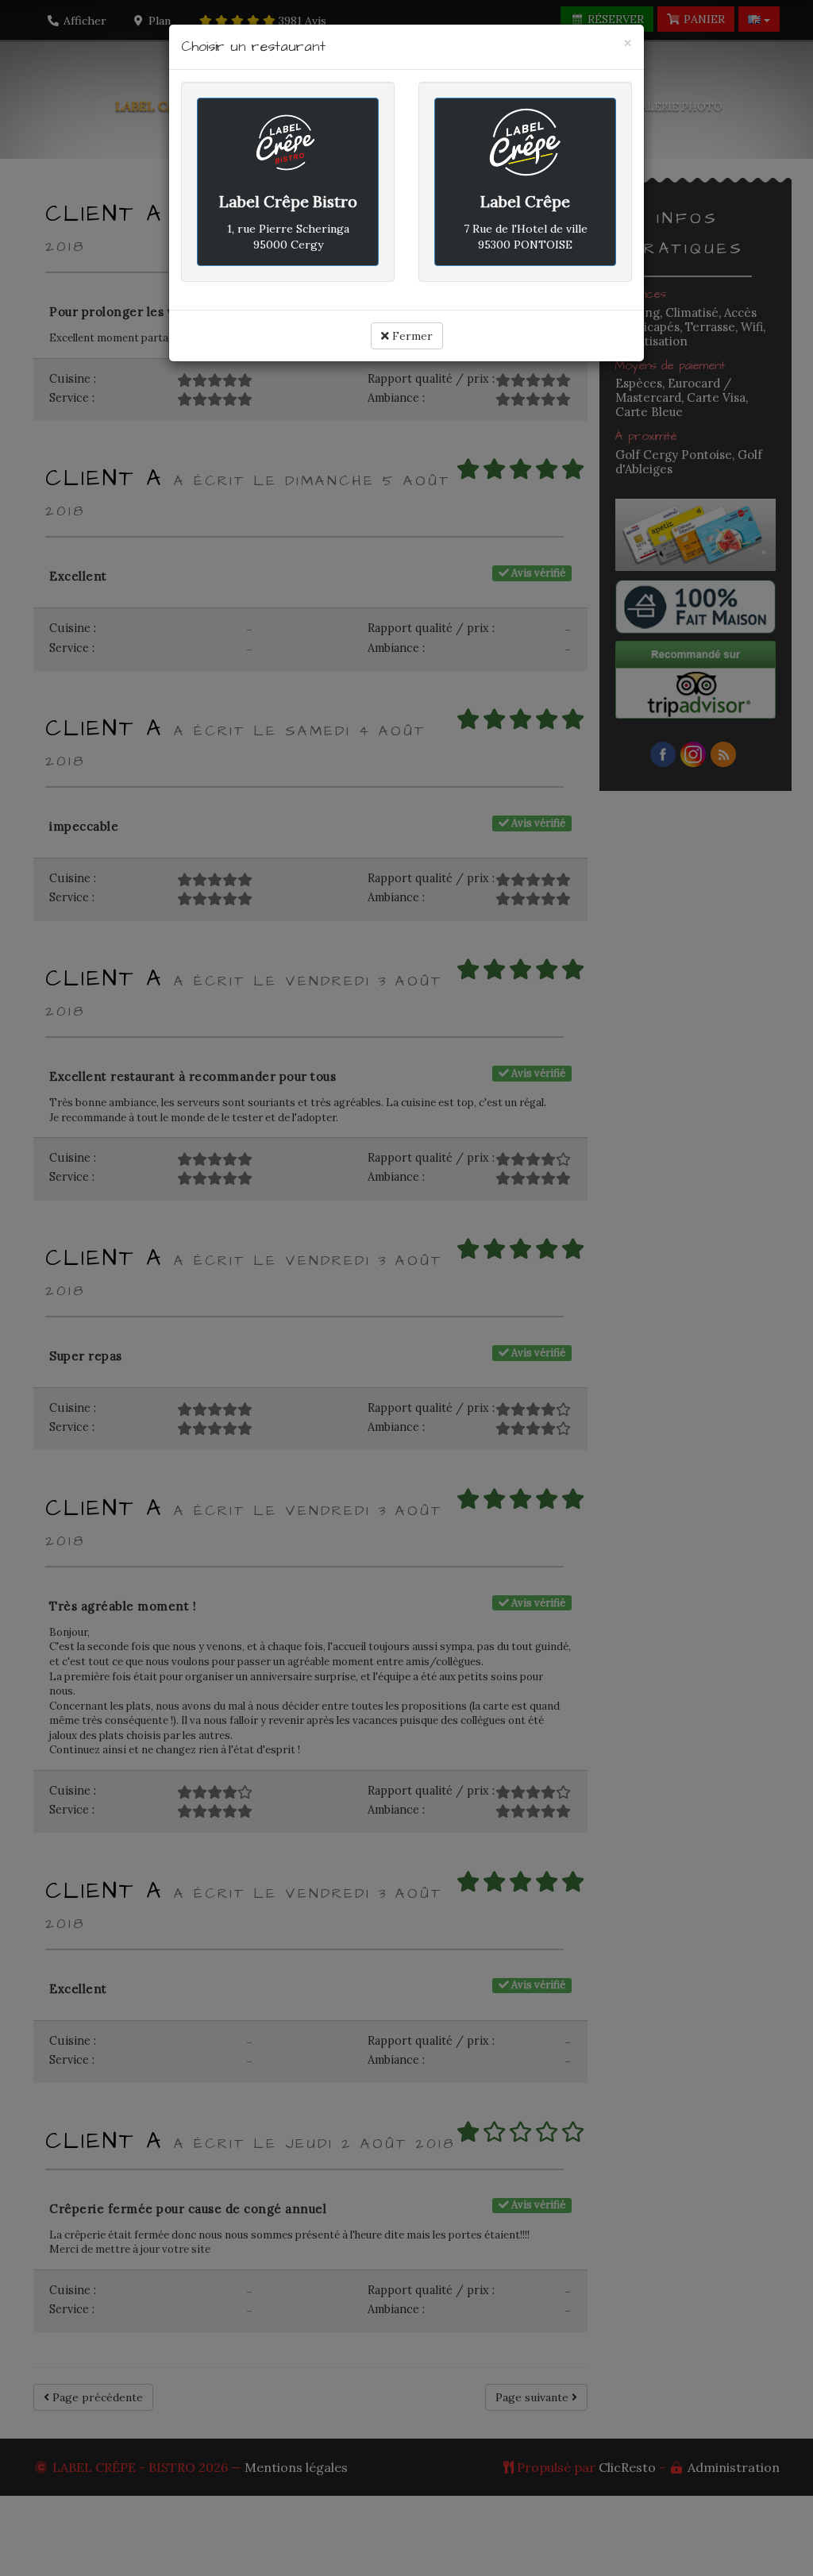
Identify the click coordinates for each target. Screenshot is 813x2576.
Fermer (411, 336)
